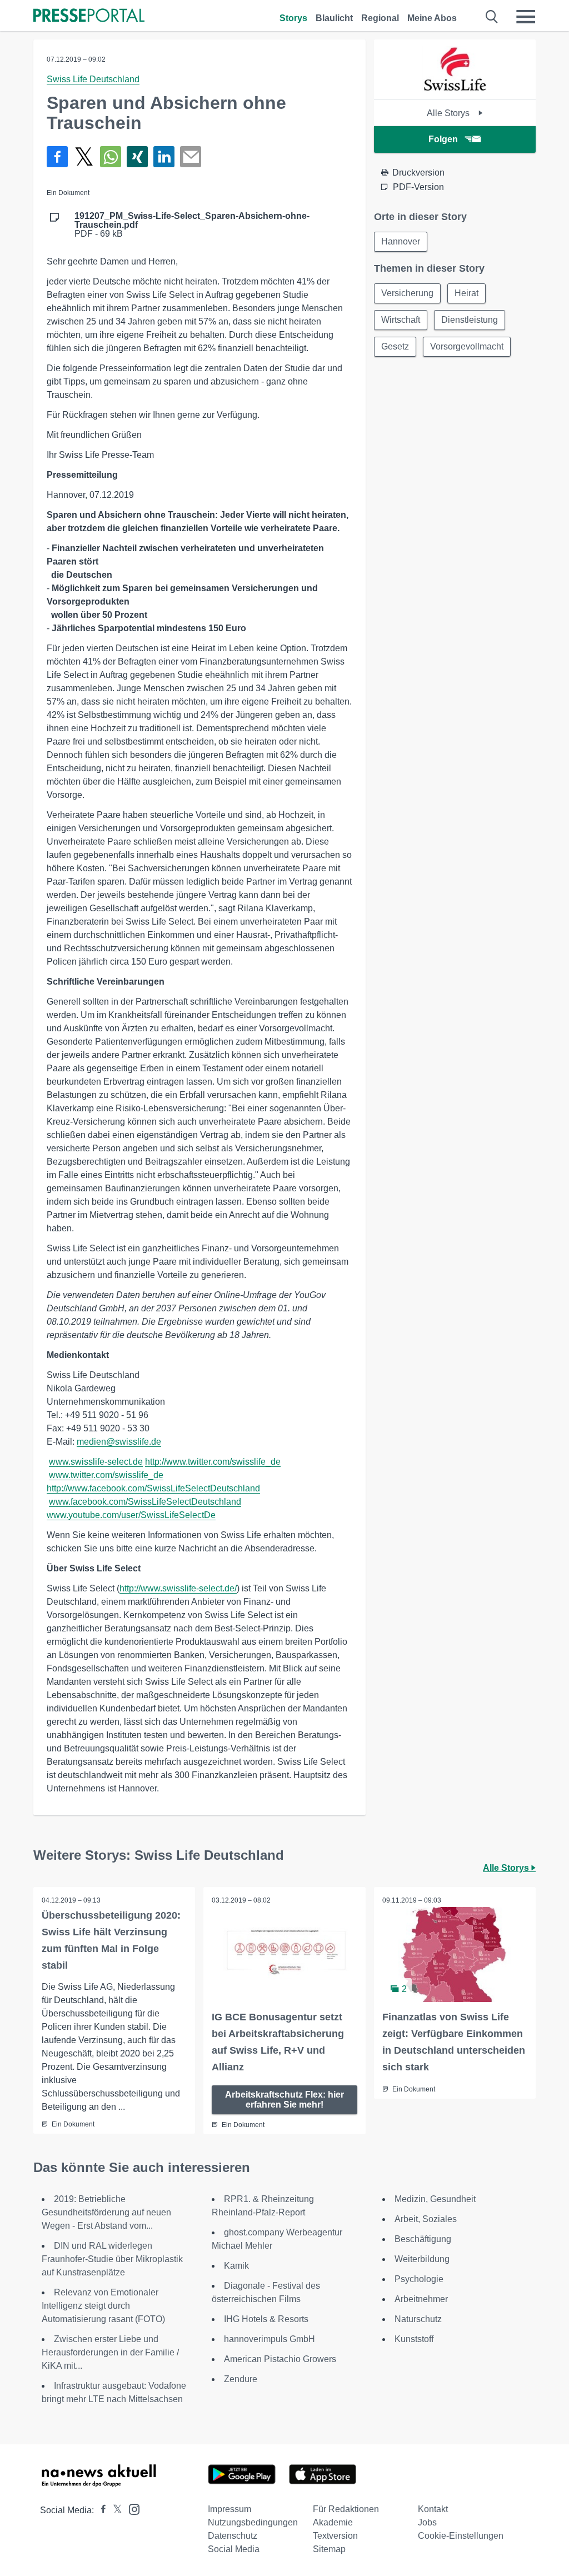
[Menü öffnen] (526, 17)
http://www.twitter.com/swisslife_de (213, 1462)
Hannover (401, 241)
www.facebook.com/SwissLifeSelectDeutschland (145, 1502)
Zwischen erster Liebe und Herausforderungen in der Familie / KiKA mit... (110, 2352)
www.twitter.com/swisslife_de (106, 1475)
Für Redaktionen (346, 2509)
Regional (380, 18)
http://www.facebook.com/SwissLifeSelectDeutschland (153, 1488)
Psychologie (419, 2279)
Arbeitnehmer (421, 2299)
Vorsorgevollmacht (467, 346)
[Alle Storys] (455, 90)
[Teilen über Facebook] (57, 157)
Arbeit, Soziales (426, 2219)
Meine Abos (432, 18)
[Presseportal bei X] (114, 2510)
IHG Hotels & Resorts (266, 2319)
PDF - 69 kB (192, 225)
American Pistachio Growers (280, 2359)
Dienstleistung (470, 320)
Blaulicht (334, 18)
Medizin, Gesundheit (435, 2199)
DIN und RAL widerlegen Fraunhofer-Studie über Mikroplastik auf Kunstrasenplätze (112, 2259)
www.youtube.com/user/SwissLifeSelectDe (131, 1515)
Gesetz (395, 346)
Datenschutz (233, 2536)
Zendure (241, 2379)
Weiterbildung (422, 2259)
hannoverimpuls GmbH (269, 2339)
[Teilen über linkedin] (164, 157)
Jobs (427, 2522)
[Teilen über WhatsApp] (111, 157)
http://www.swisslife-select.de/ (178, 1588)
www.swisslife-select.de (96, 1462)
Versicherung (407, 293)
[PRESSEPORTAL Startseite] (89, 16)
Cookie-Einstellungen (461, 2536)
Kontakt (433, 2509)
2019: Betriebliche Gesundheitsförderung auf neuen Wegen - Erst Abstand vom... (106, 2212)
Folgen (443, 139)
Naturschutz (418, 2319)
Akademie (333, 2522)
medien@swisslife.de (119, 1442)
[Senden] (191, 157)
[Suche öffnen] (492, 17)
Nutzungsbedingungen (253, 2522)
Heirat (466, 293)
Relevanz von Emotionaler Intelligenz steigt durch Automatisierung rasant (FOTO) (103, 2306)
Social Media (234, 2549)
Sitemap (329, 2549)
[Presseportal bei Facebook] (100, 2510)
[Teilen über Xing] (137, 157)
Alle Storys (449, 113)
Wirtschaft (401, 320)
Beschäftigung (423, 2239)
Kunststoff (414, 2339)
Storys (293, 18)
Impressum (229, 2509)
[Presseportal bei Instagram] (131, 2508)
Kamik (236, 2266)
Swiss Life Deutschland (93, 79)
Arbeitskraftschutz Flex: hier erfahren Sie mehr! (284, 2100)
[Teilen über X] (84, 157)
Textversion (335, 2536)
